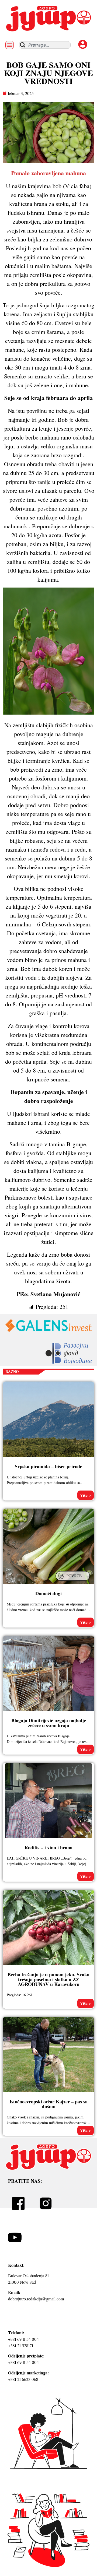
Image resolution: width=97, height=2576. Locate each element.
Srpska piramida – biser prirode (48, 1466)
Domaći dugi (48, 1593)
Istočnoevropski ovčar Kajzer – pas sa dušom (48, 2104)
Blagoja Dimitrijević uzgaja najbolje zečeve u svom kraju (49, 1723)
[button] (10, 45)
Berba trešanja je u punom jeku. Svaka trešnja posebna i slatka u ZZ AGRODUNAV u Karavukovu (48, 1979)
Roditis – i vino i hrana (48, 1847)
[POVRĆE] (73, 1581)
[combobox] (45, 45)
